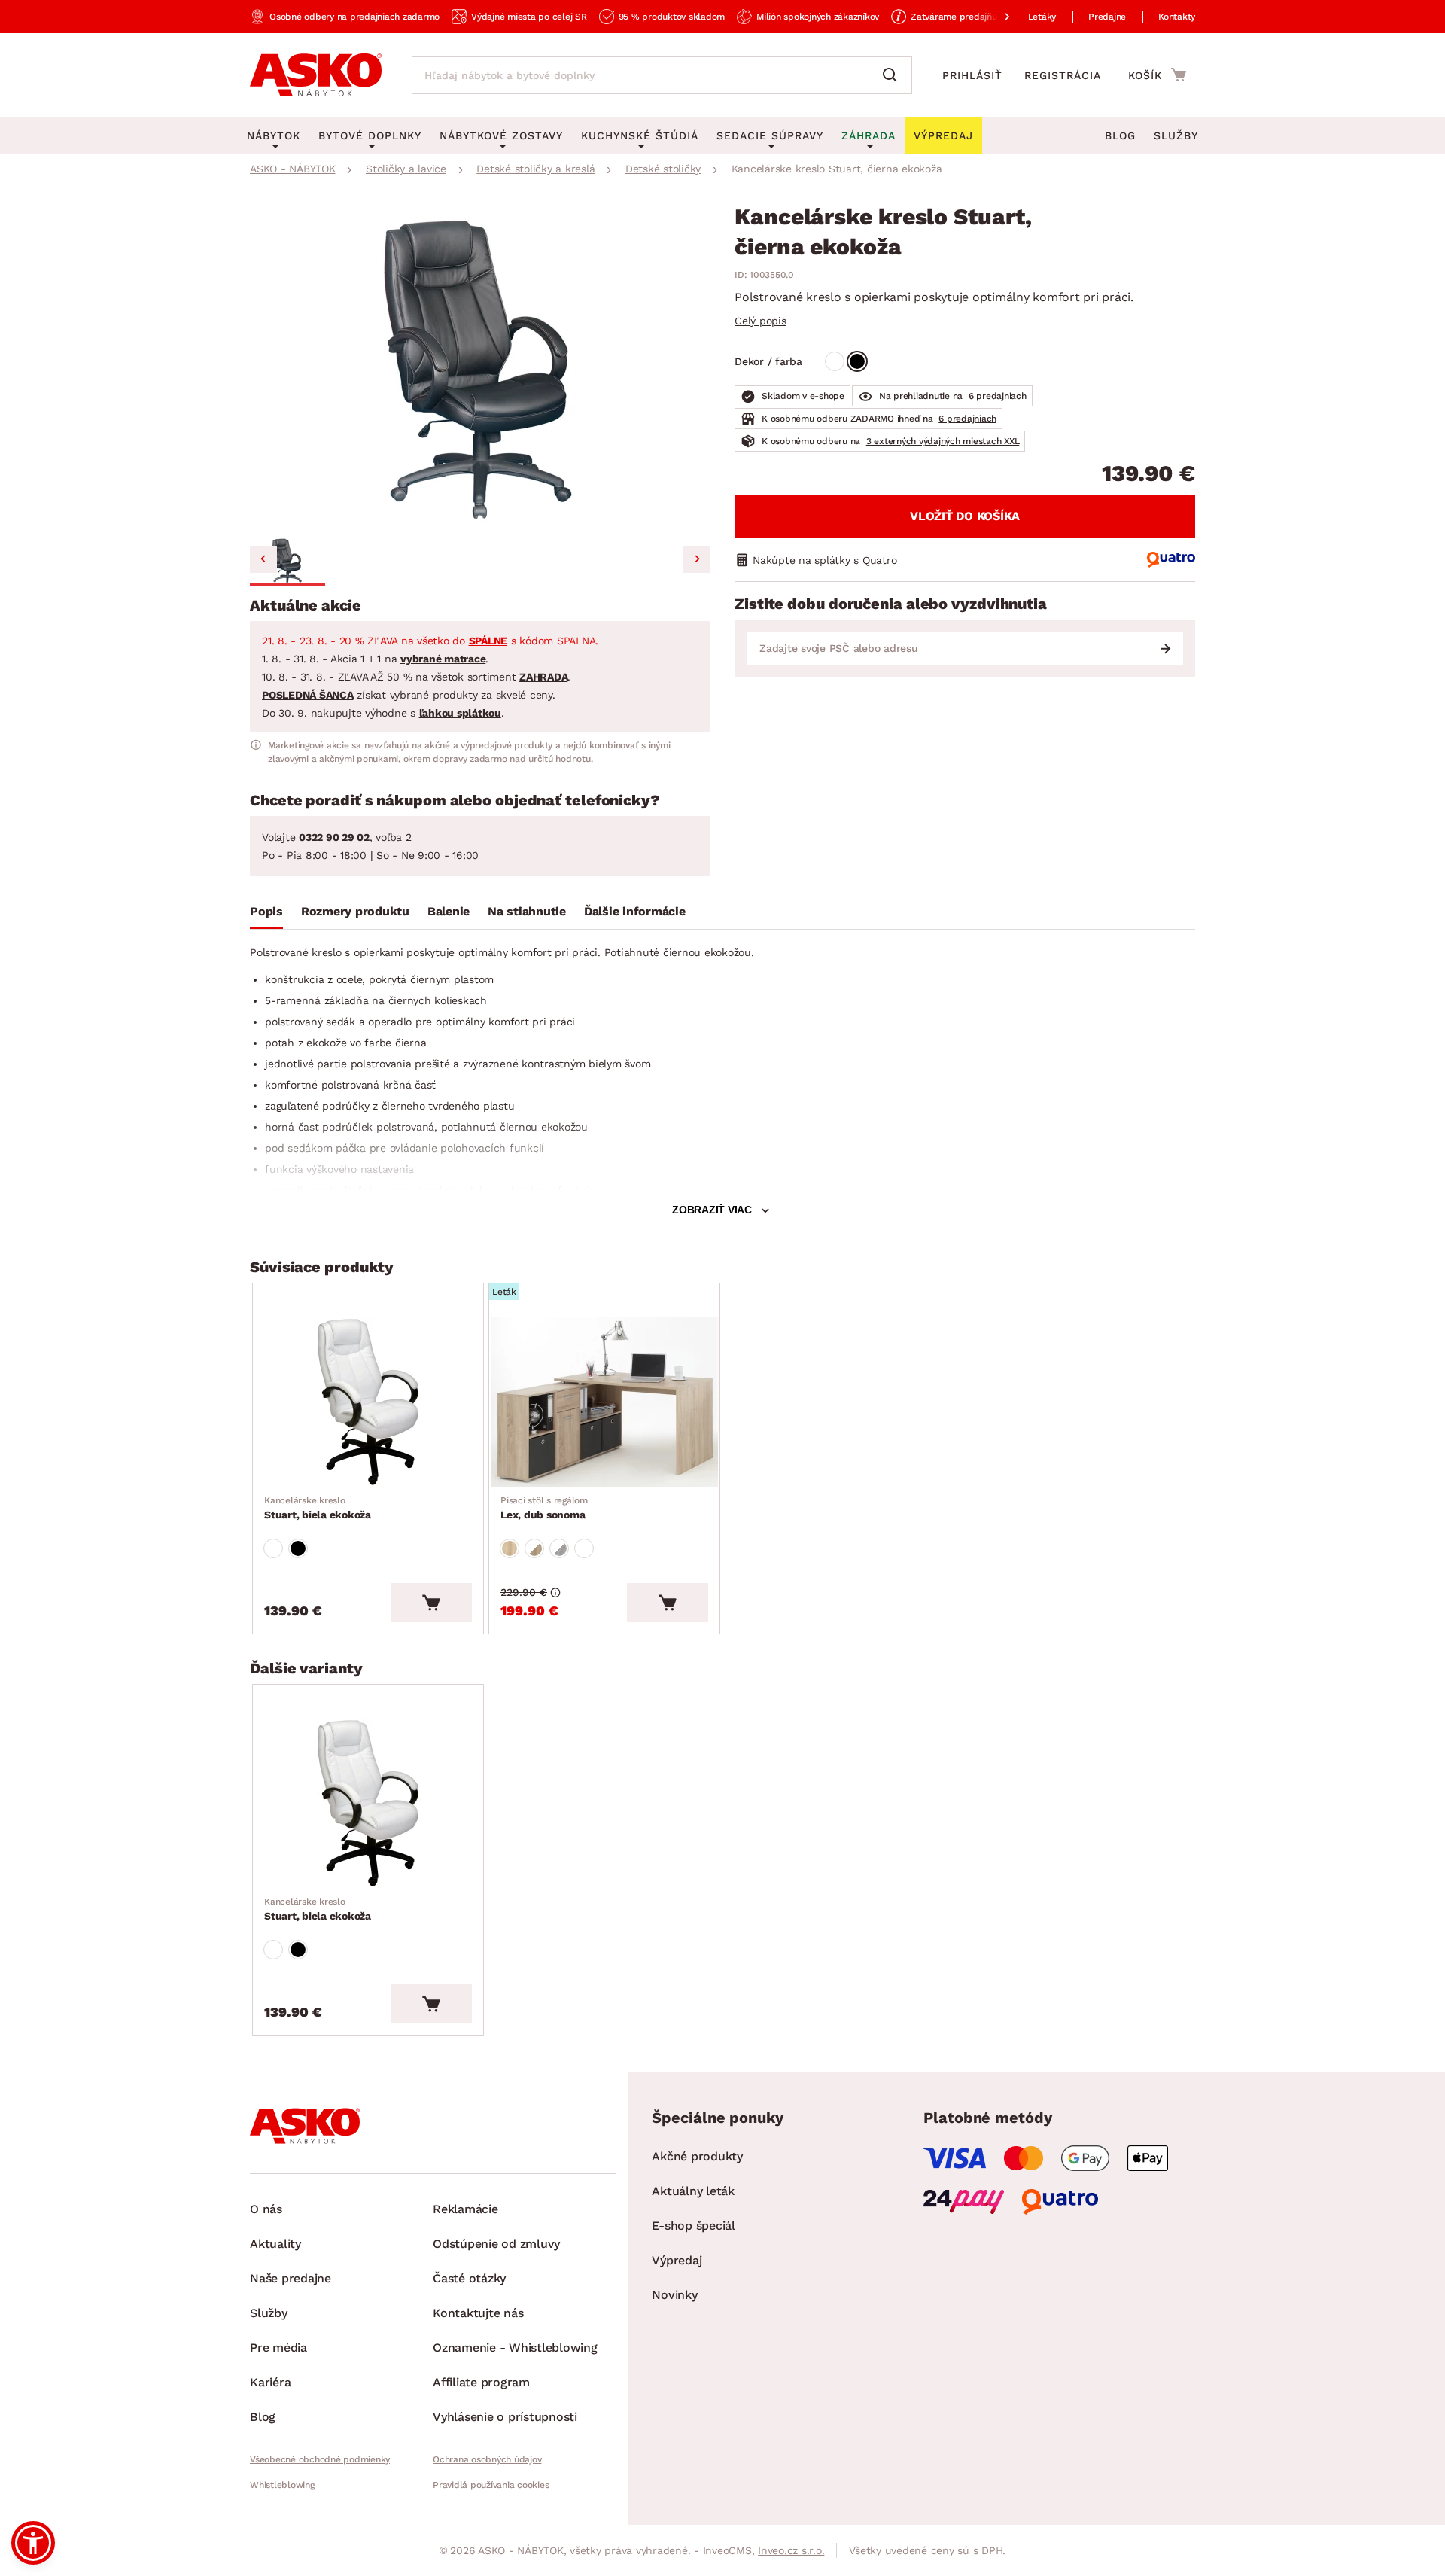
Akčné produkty (697, 2156)
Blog (1120, 135)
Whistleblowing (282, 2485)
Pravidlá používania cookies (491, 2485)
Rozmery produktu (355, 911)
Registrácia (1063, 75)
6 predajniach (998, 396)
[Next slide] (697, 559)
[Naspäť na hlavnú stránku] (316, 75)
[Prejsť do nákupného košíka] (1157, 75)
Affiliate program (481, 2382)
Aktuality (275, 2244)
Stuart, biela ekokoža (318, 1508)
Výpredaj (677, 2260)
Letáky (1042, 17)
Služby (1176, 135)
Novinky (674, 2295)
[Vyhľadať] (893, 75)
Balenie (449, 911)
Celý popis (761, 321)
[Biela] (835, 361)
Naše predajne (291, 2278)
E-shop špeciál (694, 2226)
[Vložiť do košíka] (431, 1603)
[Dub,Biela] (534, 1548)
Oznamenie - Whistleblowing (515, 2348)
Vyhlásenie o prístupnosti (505, 2417)
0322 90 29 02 (334, 837)
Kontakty (1177, 17)
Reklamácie (465, 2209)
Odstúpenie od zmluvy (496, 2244)
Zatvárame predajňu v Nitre (969, 17)
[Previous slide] (263, 559)
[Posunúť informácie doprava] (995, 17)
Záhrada (869, 135)
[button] (287, 562)
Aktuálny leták (693, 2191)
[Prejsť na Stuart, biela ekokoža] (368, 1402)
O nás (266, 2209)
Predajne (1107, 17)
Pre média (278, 2348)
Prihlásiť (972, 75)
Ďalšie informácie (635, 911)
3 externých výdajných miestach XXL (943, 441)
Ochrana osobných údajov (487, 2459)
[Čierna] (857, 361)
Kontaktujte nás (478, 2313)
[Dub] (510, 1548)
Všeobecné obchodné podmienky (320, 2459)
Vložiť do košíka (965, 516)
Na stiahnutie (527, 911)
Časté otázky (469, 2278)
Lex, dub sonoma (544, 1508)
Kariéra (270, 2382)
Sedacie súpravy (770, 135)
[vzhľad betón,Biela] (559, 1548)
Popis (266, 911)
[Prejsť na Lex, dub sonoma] (604, 1402)
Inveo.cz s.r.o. (791, 2550)
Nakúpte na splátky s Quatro (824, 560)
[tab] (266, 915)
